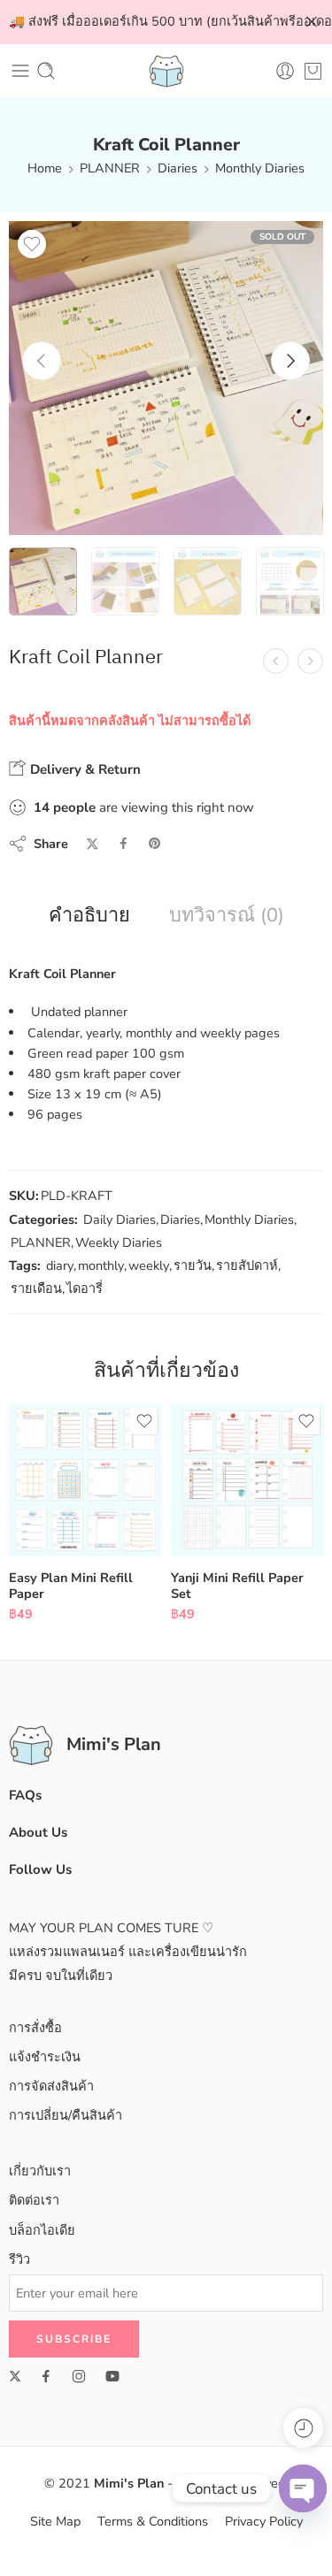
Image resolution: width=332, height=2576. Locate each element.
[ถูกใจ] (32, 244)
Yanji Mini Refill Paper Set (237, 1586)
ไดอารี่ (85, 1288)
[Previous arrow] (42, 361)
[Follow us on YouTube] (112, 2376)
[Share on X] (93, 844)
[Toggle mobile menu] (20, 71)
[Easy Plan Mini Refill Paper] (85, 1480)
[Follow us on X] (15, 2376)
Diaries (178, 168)
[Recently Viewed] (303, 2428)
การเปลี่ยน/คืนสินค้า (66, 2115)
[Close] (312, 22)
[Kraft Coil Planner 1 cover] (166, 378)
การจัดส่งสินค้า (51, 2086)
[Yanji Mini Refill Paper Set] (247, 1480)
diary (60, 1265)
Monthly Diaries (260, 168)
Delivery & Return (84, 769)
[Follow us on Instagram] (79, 2376)
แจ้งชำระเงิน (45, 2057)
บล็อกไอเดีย (42, 2230)
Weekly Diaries (119, 1242)
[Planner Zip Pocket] (276, 661)
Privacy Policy (264, 2521)
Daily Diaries (120, 1219)
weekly (149, 1265)
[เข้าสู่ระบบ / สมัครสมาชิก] (285, 71)
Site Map (55, 2521)
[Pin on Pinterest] (155, 844)
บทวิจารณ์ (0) (227, 916)
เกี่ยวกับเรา (40, 2171)
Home (45, 168)
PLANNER (110, 168)
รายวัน (193, 1265)
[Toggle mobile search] (46, 71)
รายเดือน (36, 1288)
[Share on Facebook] (124, 843)
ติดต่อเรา (34, 2200)
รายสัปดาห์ (247, 1265)
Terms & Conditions (153, 2521)
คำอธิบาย (89, 916)
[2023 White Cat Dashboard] (310, 661)
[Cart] (313, 71)
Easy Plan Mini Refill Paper (71, 1586)
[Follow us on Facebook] (46, 2376)
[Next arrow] (290, 361)
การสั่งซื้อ (35, 2028)
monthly (101, 1265)
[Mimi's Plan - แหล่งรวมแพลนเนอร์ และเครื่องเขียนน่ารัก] (166, 71)
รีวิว (19, 2259)
